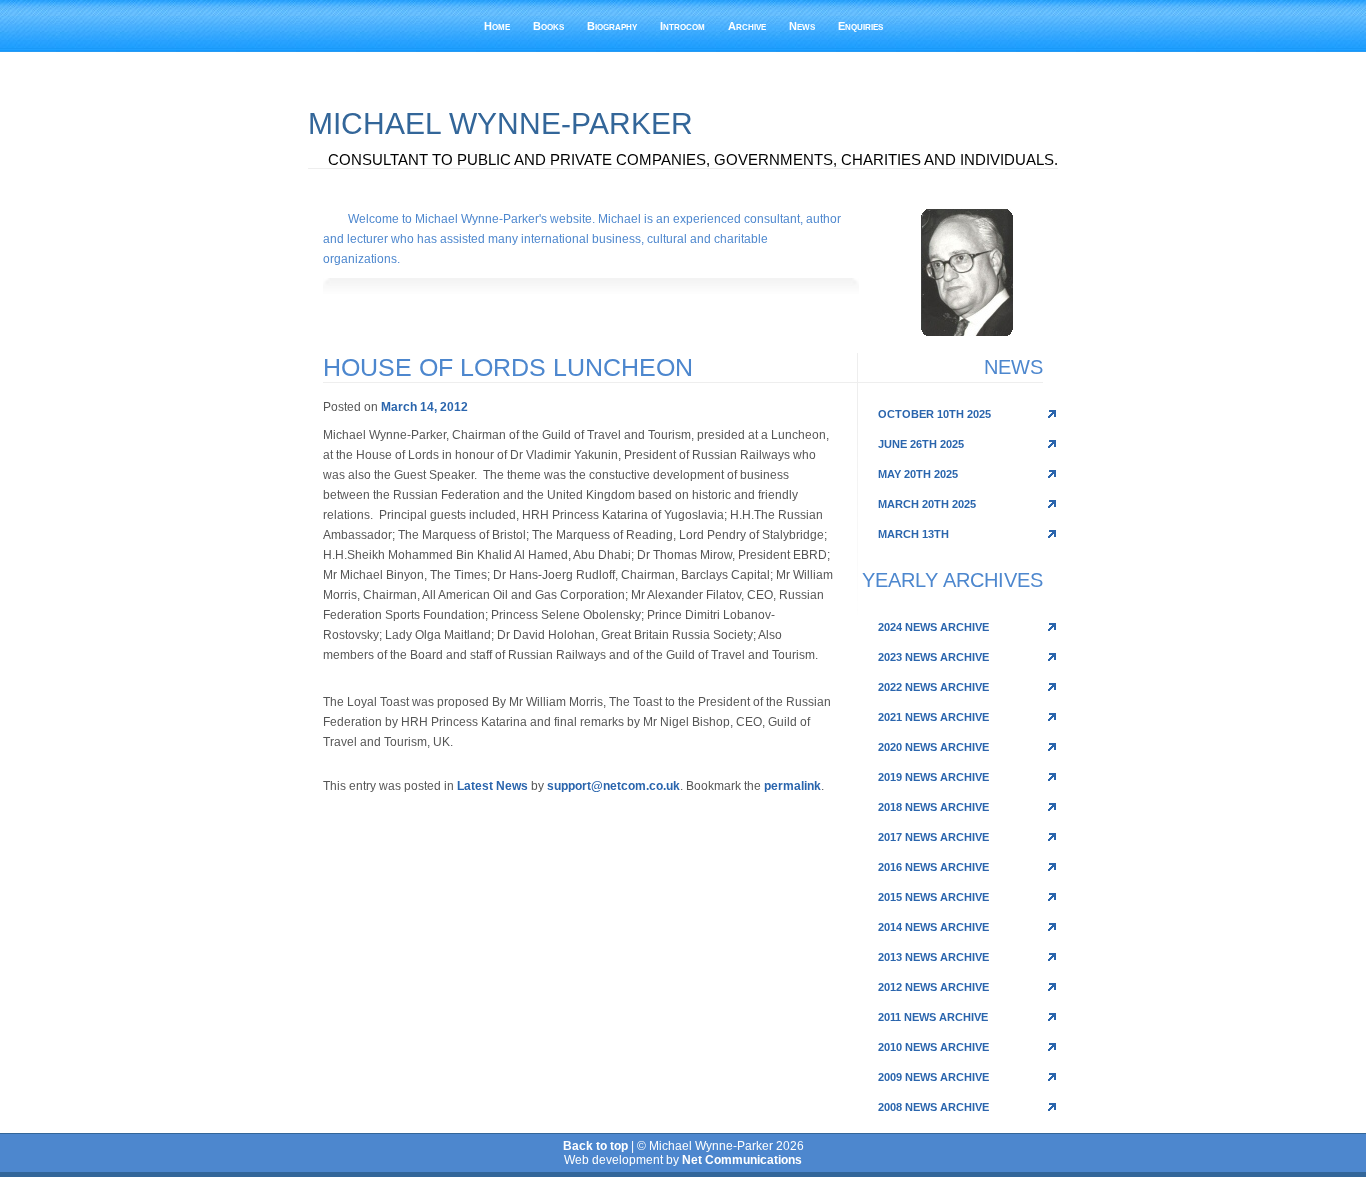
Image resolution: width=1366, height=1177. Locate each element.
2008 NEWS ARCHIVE (933, 1107)
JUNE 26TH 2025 (921, 444)
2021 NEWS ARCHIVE (933, 717)
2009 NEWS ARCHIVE (933, 1077)
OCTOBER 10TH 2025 (934, 414)
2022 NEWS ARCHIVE (933, 687)
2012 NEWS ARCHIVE (933, 987)
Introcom (682, 26)
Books (548, 26)
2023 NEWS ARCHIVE (933, 657)
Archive (747, 26)
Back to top (595, 1146)
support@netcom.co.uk (613, 786)
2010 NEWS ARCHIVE (933, 1047)
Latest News (492, 786)
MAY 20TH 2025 (918, 474)
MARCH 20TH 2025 (927, 504)
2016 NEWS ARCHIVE (933, 867)
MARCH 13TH (913, 534)
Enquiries (860, 26)
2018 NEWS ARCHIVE (933, 807)
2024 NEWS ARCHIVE (933, 627)
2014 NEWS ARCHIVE (933, 927)
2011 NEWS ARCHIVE (933, 1017)
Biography (612, 26)
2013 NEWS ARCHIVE (933, 957)
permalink (792, 786)
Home (497, 26)
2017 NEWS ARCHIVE (933, 837)
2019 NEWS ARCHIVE (933, 777)
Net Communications (742, 1160)
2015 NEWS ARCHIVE (933, 897)
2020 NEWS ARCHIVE (933, 747)
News (802, 26)
